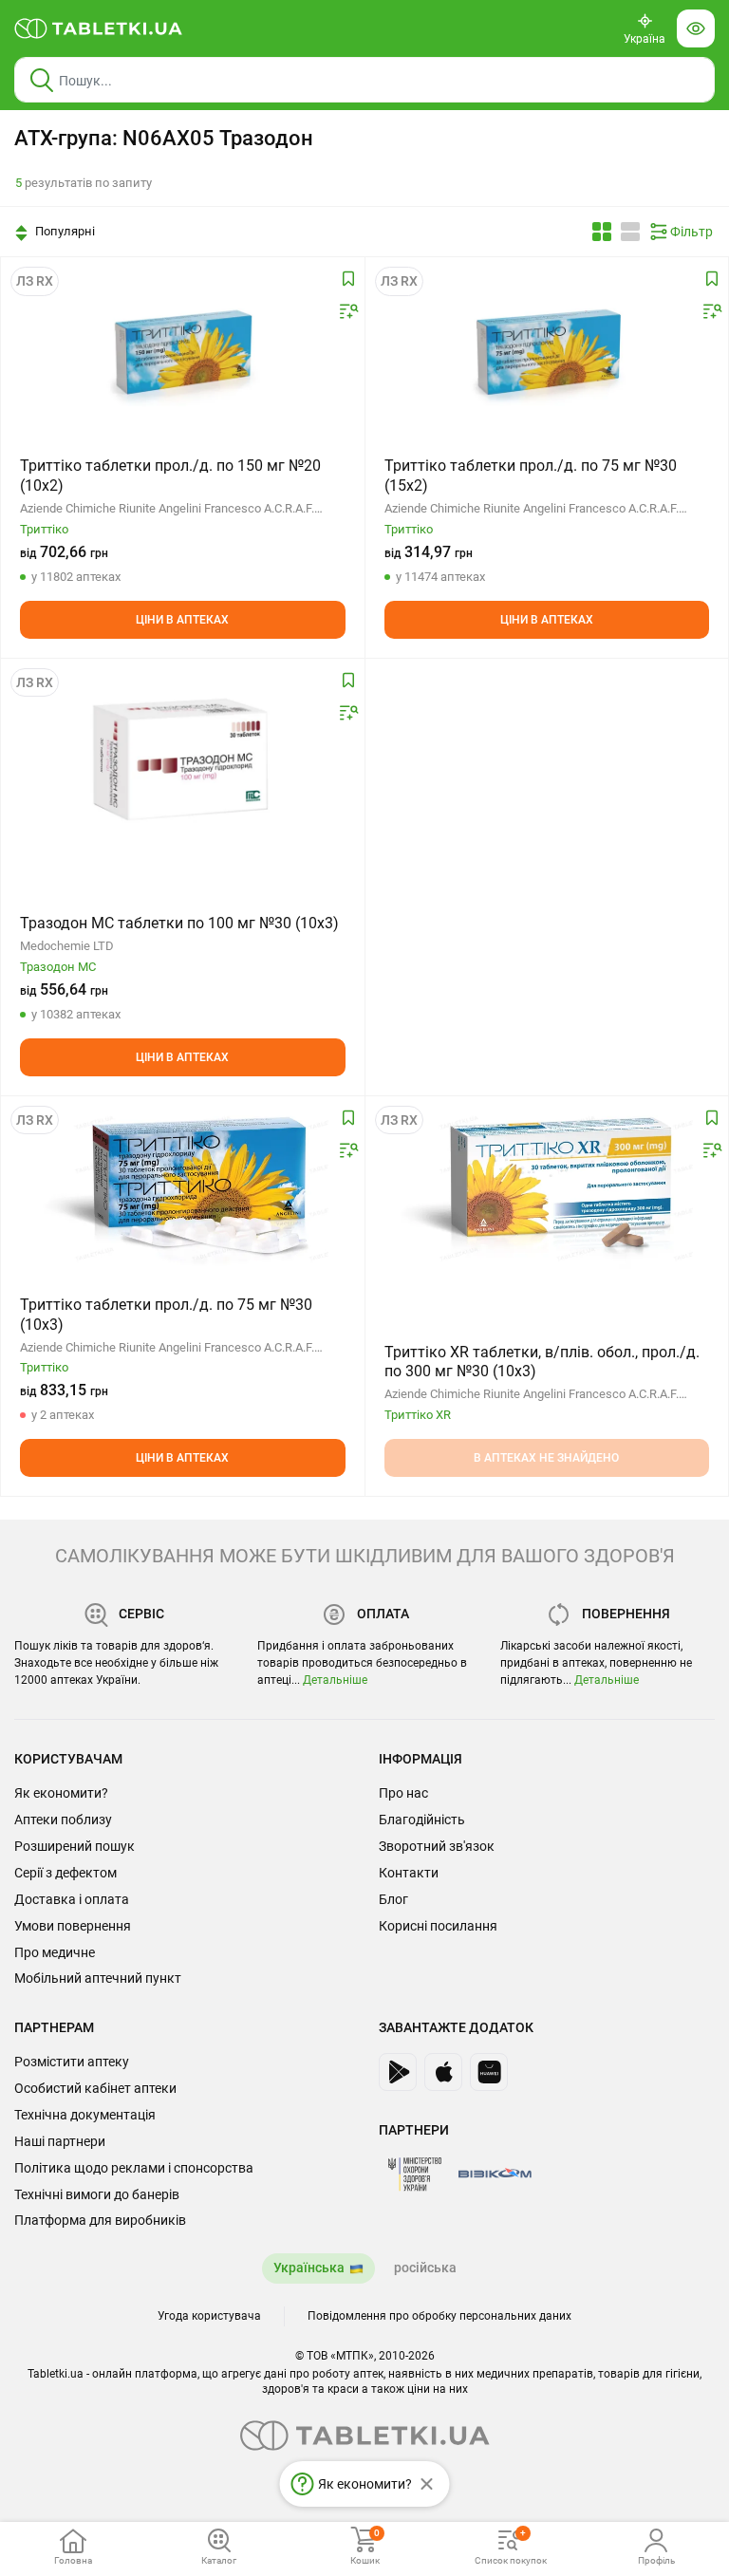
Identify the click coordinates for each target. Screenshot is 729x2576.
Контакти (409, 1873)
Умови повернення (73, 1926)
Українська (309, 2268)
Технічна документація (85, 2115)
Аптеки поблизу (63, 1820)
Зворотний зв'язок (437, 1846)
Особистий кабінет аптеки (95, 2088)
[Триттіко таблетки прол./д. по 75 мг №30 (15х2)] (547, 352)
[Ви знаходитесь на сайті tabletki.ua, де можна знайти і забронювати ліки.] (99, 28)
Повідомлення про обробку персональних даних (439, 2316)
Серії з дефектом (65, 1873)
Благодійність (422, 1820)
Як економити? (61, 1793)
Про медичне (55, 1952)
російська (425, 2268)
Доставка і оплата (72, 1899)
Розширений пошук (75, 1846)
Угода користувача (209, 2316)
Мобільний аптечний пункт (98, 1978)
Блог (393, 1899)
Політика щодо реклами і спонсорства (134, 2168)
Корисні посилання (438, 1926)
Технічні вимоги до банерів (97, 2194)
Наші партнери (60, 2141)
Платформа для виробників (100, 2220)
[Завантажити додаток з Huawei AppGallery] (489, 2072)
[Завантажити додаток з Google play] (398, 2072)
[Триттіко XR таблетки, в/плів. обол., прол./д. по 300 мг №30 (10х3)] (547, 1191)
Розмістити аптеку (72, 2062)
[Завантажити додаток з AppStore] (443, 2072)
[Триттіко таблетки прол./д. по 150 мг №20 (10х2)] (182, 352)
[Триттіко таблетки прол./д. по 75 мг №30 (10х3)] (182, 1191)
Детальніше (335, 1680)
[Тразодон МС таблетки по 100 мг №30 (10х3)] (182, 754)
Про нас (403, 1793)
